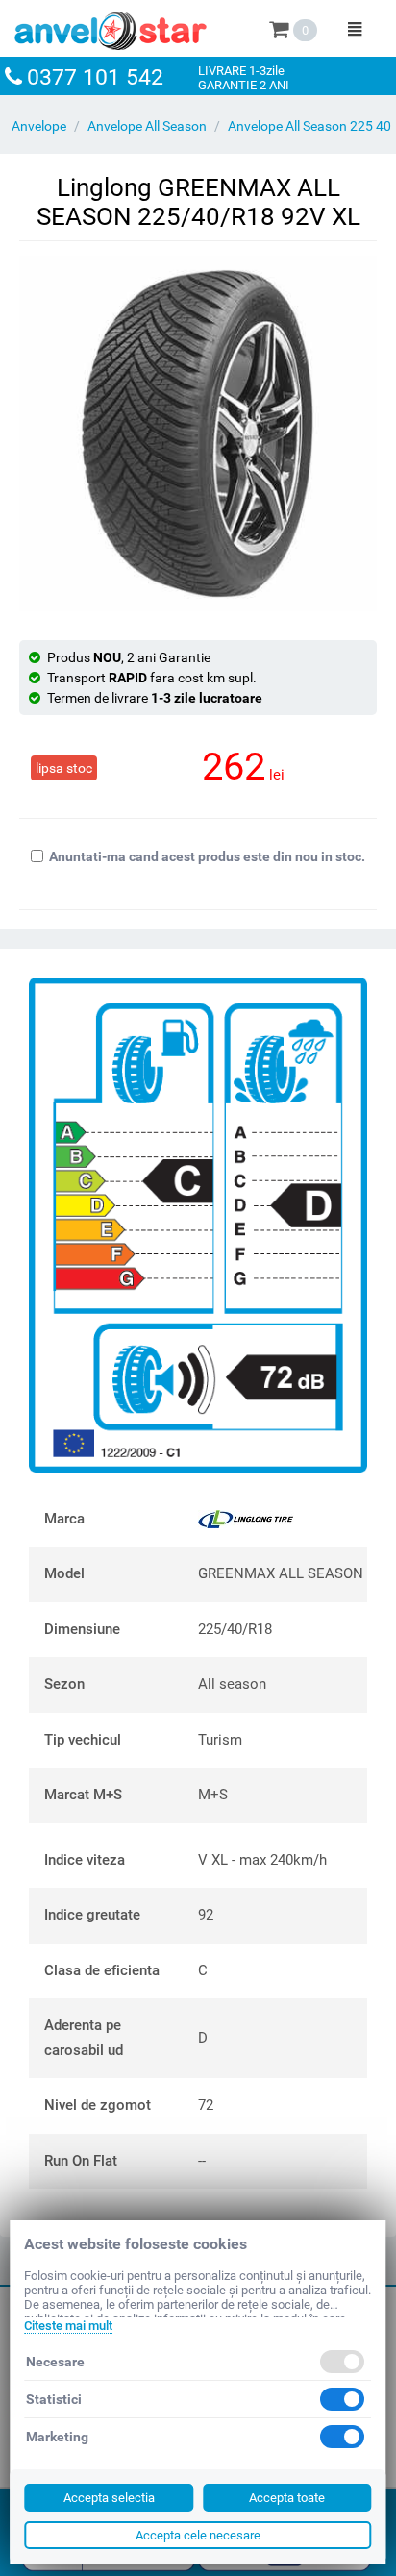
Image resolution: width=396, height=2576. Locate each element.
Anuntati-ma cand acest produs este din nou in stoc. (207, 856)
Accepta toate (287, 2498)
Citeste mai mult (68, 2326)
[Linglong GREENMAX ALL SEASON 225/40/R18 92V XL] (198, 433)
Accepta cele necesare (198, 2535)
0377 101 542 (95, 77)
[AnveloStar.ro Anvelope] (111, 27)
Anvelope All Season (147, 126)
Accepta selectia (109, 2498)
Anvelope (39, 126)
